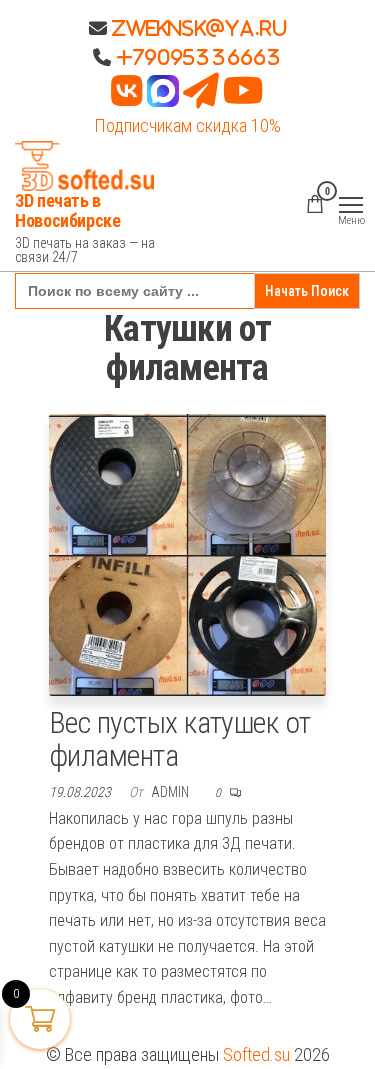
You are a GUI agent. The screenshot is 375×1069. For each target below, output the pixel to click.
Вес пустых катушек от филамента (180, 739)
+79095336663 (199, 57)
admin (171, 792)
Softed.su (256, 1054)
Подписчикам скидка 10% (187, 125)
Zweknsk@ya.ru (197, 28)
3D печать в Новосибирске (68, 210)
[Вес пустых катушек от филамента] (188, 553)
